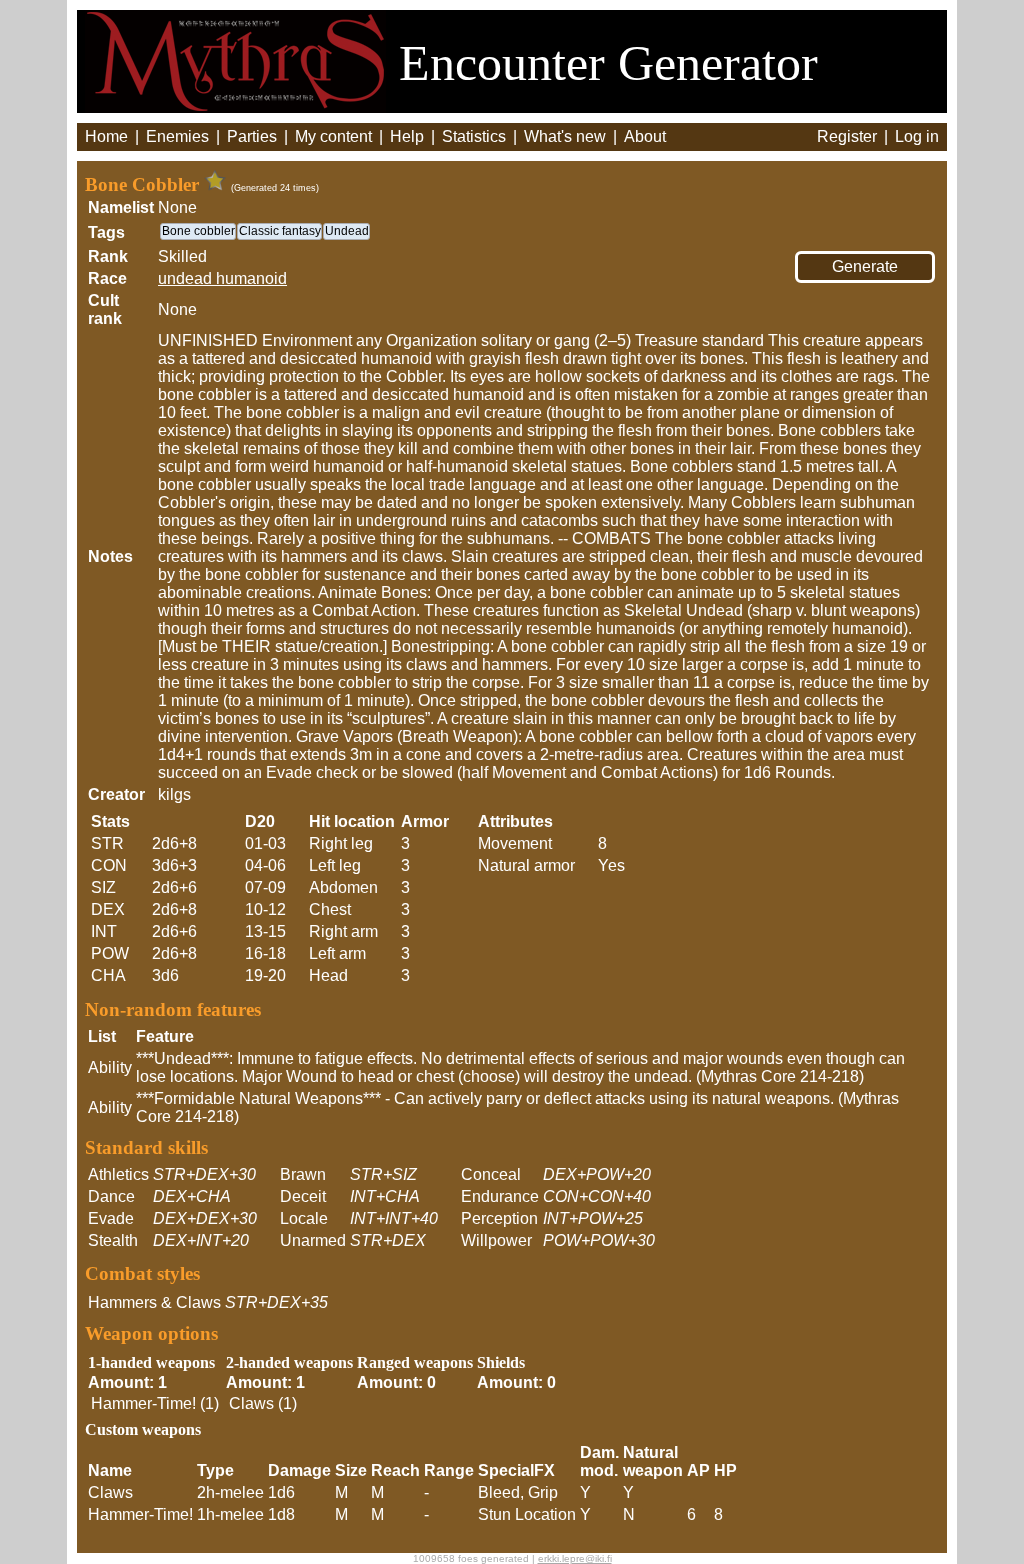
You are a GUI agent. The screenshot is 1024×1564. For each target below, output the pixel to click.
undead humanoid (222, 278)
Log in (917, 136)
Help (407, 136)
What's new (565, 136)
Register (847, 136)
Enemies (177, 136)
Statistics (474, 136)
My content (333, 136)
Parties (252, 136)
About (645, 136)
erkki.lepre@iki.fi (575, 1558)
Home (106, 136)
